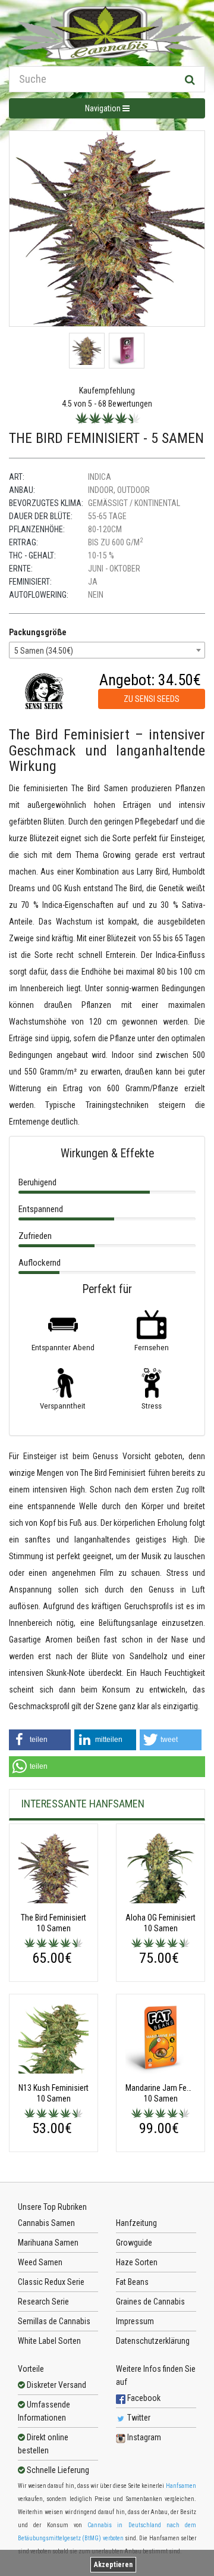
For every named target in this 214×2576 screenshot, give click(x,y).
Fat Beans (132, 2282)
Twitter (138, 2418)
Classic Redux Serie (51, 2282)
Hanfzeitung (136, 2223)
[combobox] (107, 650)
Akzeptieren (113, 2565)
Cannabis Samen (46, 2223)
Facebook (143, 2398)
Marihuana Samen (48, 2243)
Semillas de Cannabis (54, 2321)
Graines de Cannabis (150, 2302)
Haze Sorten (137, 2262)
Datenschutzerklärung (153, 2341)
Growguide (134, 2243)
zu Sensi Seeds (152, 699)
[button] (40, 1740)
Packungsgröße (38, 632)
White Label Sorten (49, 2341)
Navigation (104, 108)
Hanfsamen (181, 2486)
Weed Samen (40, 2262)
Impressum (135, 2321)
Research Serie (43, 2302)
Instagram (143, 2437)
